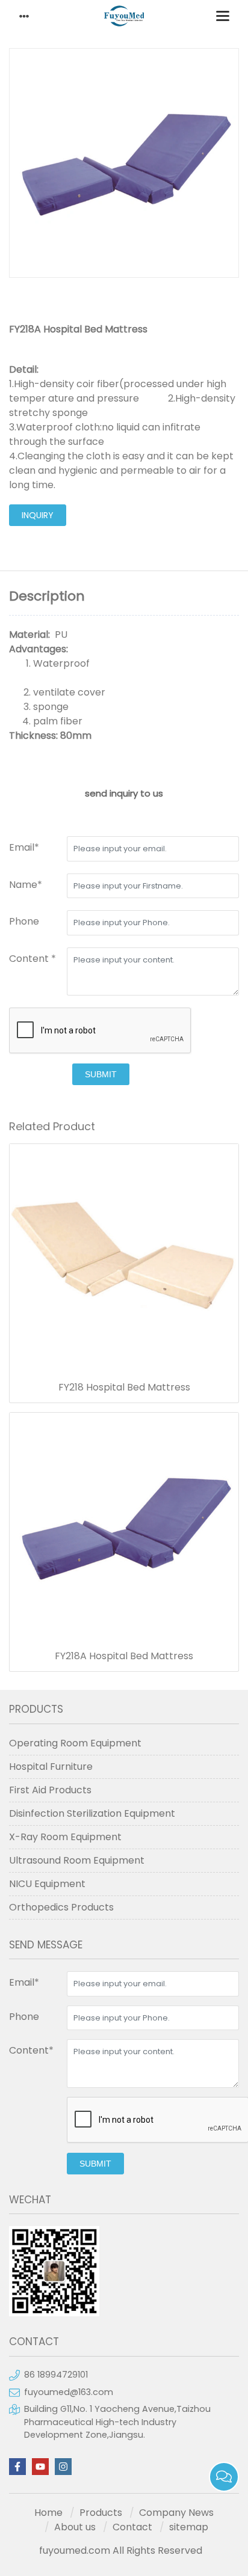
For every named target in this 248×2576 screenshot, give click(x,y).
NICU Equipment (47, 1884)
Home (48, 2513)
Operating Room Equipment (75, 1743)
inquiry (38, 515)
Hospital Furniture (51, 1767)
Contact (132, 2527)
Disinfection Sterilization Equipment (92, 1813)
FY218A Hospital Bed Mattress (124, 1656)
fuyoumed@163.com (69, 2392)
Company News (176, 2513)
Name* (26, 885)
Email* (24, 847)
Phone (24, 921)
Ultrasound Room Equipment (77, 1860)
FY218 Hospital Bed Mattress (124, 1387)
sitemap (189, 2527)
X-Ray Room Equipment (65, 1837)
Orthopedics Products (61, 1907)
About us (75, 2527)
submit (101, 1074)
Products (101, 2513)
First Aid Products (50, 1790)
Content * (33, 959)
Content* (31, 2050)
